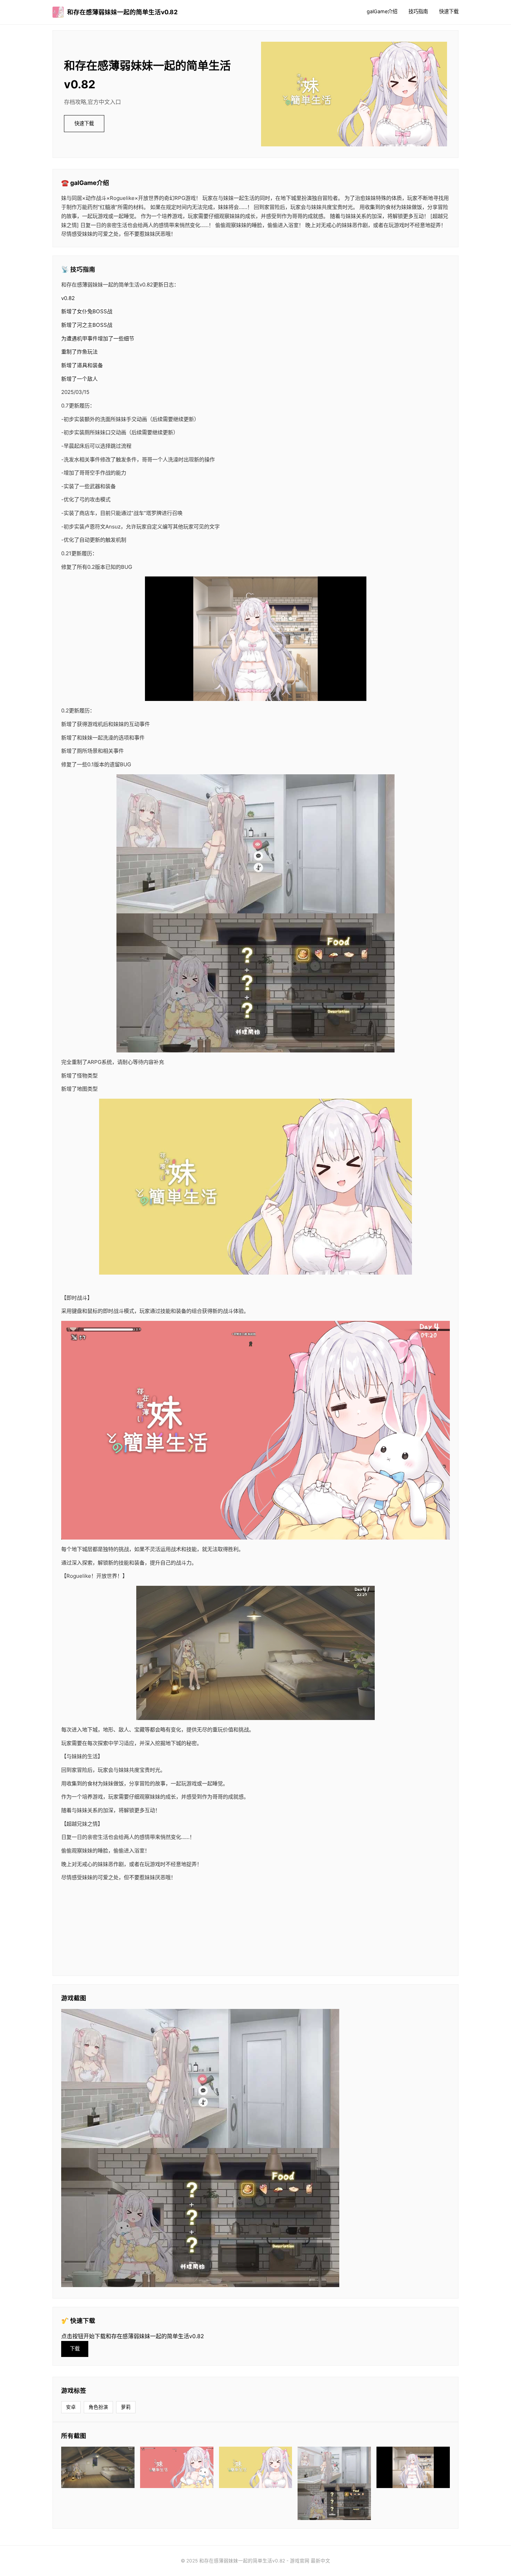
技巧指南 (418, 11)
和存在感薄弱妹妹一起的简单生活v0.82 (122, 12)
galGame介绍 (382, 11)
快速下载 (449, 11)
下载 (75, 2348)
